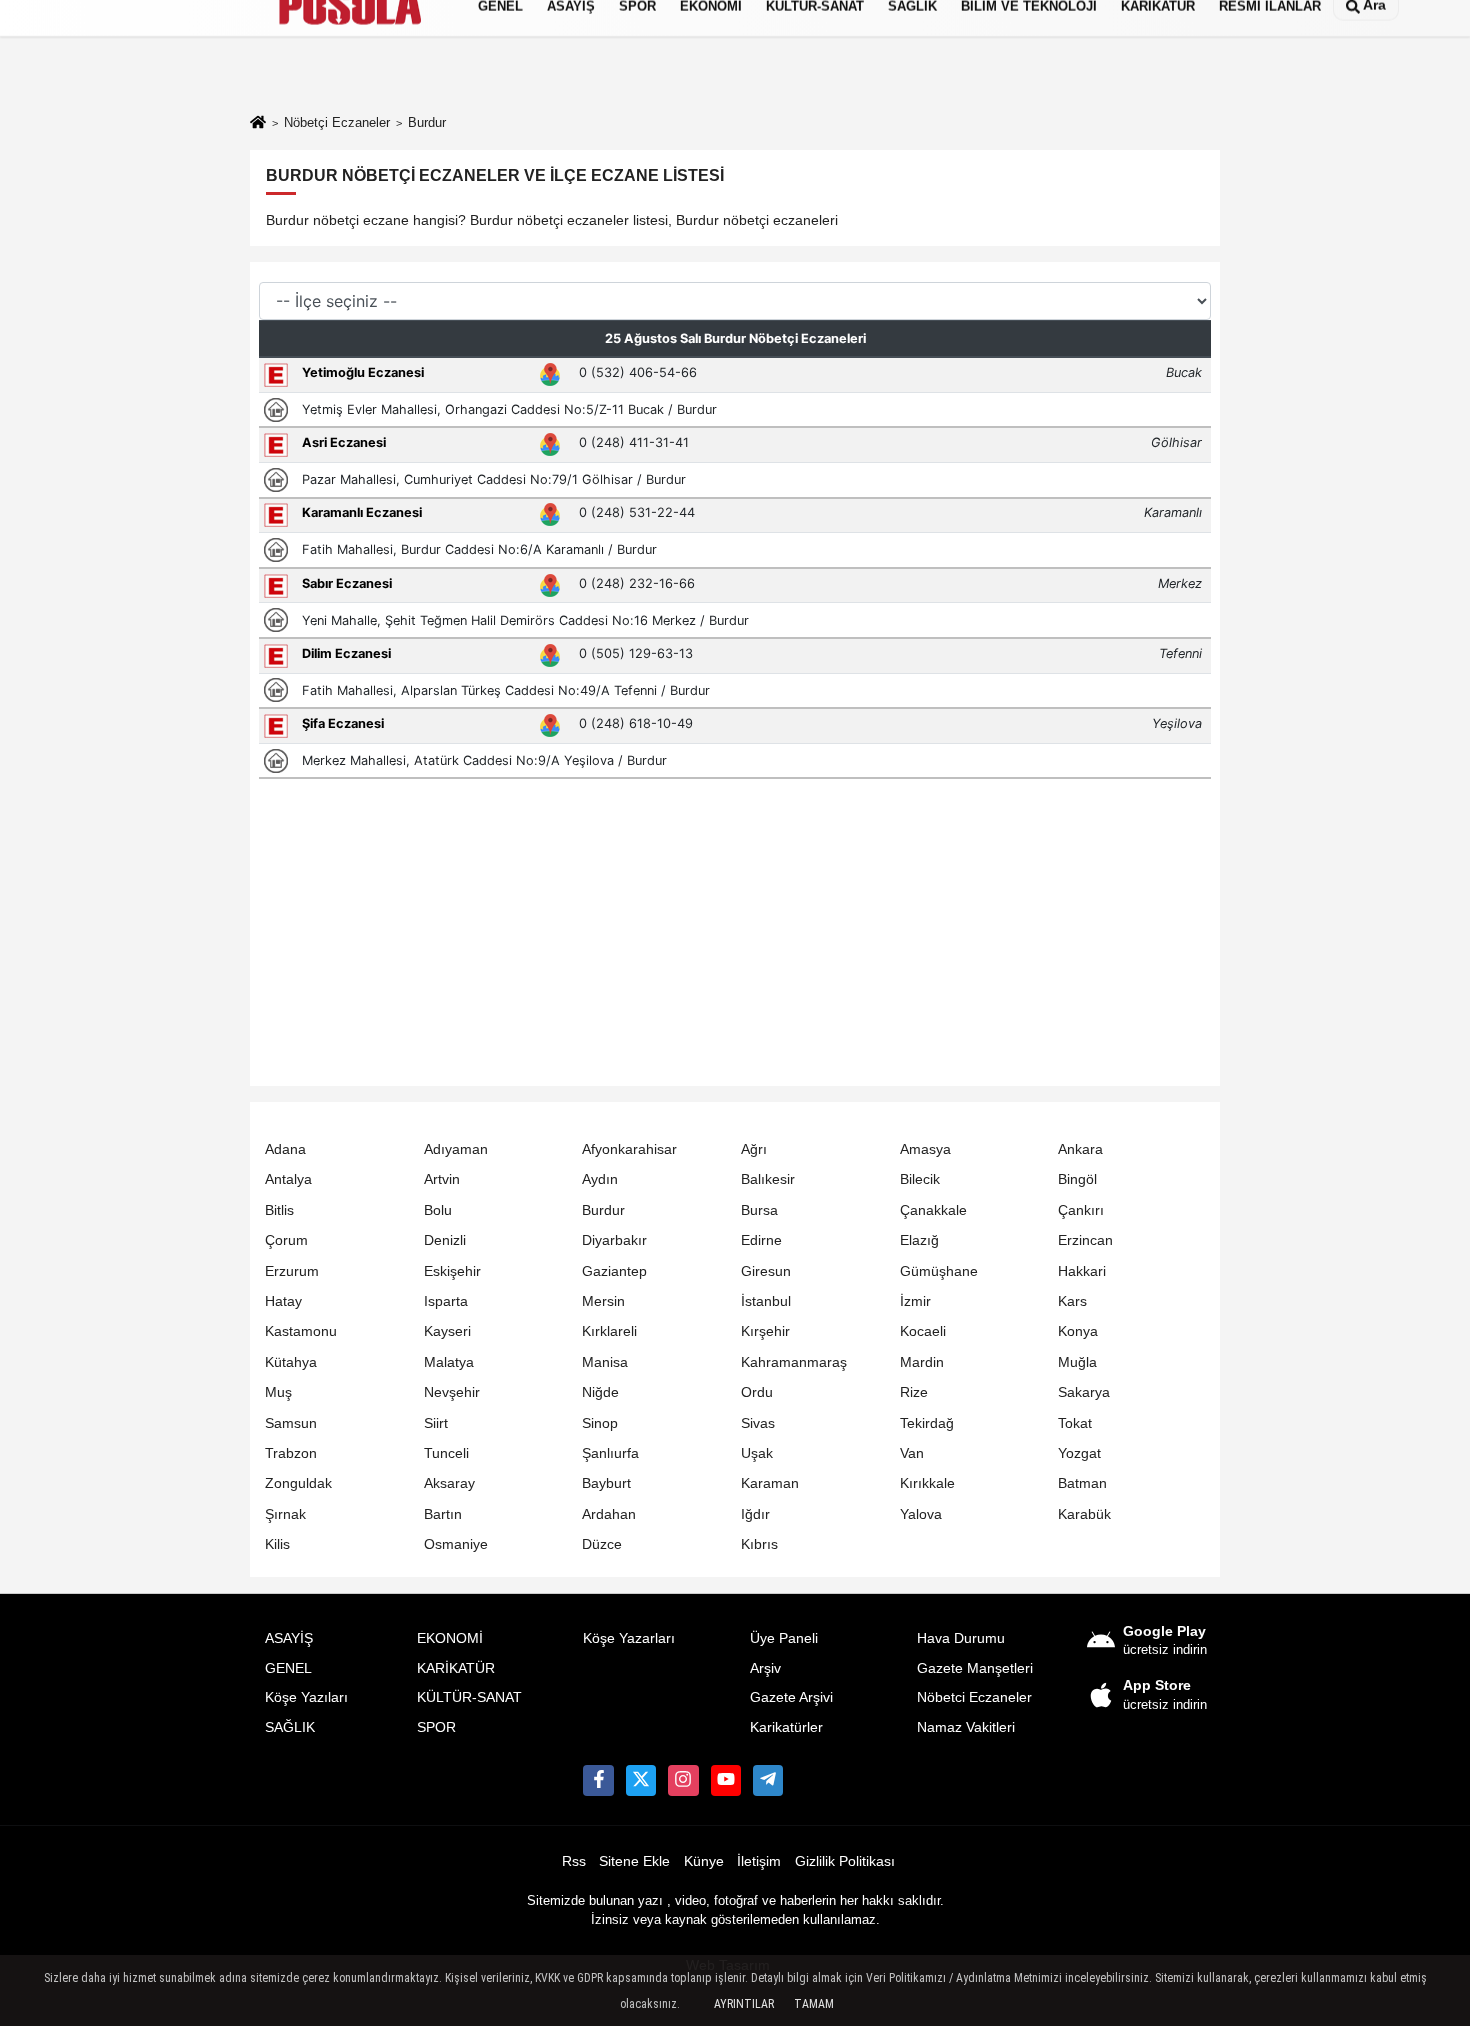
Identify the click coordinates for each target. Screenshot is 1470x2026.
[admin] (768, 1780)
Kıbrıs (759, 1544)
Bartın (443, 1514)
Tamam (814, 2004)
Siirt (436, 1423)
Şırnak (285, 1514)
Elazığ (919, 1240)
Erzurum (292, 1271)
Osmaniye (456, 1544)
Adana (285, 1149)
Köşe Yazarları (629, 1638)
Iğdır (755, 1514)
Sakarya (1084, 1392)
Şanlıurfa (610, 1453)
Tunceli (446, 1453)
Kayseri (447, 1331)
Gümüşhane (939, 1271)
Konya (1078, 1331)
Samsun (291, 1423)
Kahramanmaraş (794, 1362)
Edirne (761, 1240)
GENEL (288, 1668)
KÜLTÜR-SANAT (469, 1697)
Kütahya (291, 1362)
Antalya (288, 1179)
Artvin (442, 1179)
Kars (1072, 1301)
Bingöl (1077, 1179)
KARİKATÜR (456, 1668)
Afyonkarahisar (629, 1149)
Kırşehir (765, 1331)
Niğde (600, 1392)
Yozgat (1079, 1453)
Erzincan (1085, 1240)
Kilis (277, 1544)
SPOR (436, 1727)
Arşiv (765, 1668)
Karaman (770, 1483)
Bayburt (606, 1483)
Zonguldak (298, 1483)
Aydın (600, 1179)
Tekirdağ (927, 1423)
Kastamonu (301, 1331)
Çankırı (1081, 1210)
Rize (914, 1392)
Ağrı (754, 1149)
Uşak (757, 1453)
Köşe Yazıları (306, 1697)
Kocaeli (923, 1331)
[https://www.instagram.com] (683, 1780)
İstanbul (766, 1301)
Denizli (445, 1240)
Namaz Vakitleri (966, 1727)
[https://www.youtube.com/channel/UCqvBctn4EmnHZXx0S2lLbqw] (726, 1780)
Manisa (605, 1362)
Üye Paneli (784, 1638)
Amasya (925, 1149)
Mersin (603, 1301)
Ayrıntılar (744, 2004)
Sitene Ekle (634, 1861)
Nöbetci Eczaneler (974, 1697)
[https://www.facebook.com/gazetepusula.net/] (598, 1780)
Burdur (603, 1210)
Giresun (766, 1271)
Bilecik (920, 1179)
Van (912, 1453)
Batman (1082, 1483)
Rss (574, 1861)
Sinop (600, 1423)
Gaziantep (614, 1271)
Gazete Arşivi (791, 1697)
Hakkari (1082, 1271)
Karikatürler (786, 1727)
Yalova (921, 1514)
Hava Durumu (961, 1638)
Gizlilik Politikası (845, 1861)
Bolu (438, 1210)
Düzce (602, 1544)
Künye (704, 1861)
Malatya (449, 1362)
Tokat (1075, 1423)
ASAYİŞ (289, 1638)
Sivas (758, 1423)
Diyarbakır (614, 1240)
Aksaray (449, 1483)
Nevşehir (452, 1392)
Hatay (283, 1301)
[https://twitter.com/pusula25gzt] (641, 1780)
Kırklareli (609, 1331)
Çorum (286, 1240)
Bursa (759, 1210)
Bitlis (279, 1210)
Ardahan (609, 1514)
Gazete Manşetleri (975, 1668)
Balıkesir (768, 1179)
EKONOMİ (450, 1638)
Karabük (1084, 1514)
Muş (278, 1392)
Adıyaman (456, 1149)
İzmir (915, 1301)
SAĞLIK (290, 1727)
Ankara (1080, 1149)
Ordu (757, 1392)
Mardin (922, 1362)
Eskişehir (452, 1271)
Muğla (1077, 1362)
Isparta (446, 1301)
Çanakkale (933, 1210)
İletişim (759, 1861)
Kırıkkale (927, 1483)
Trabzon (291, 1453)
